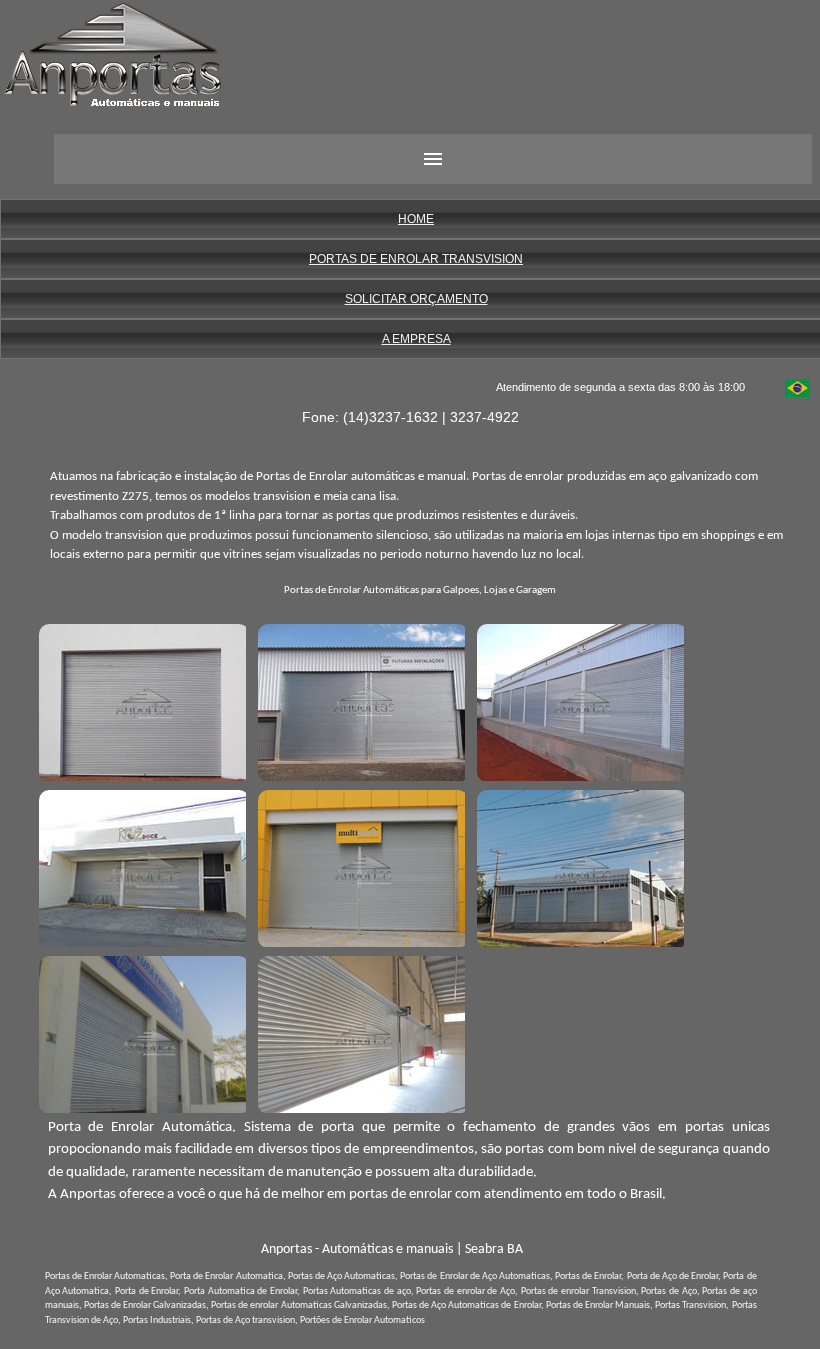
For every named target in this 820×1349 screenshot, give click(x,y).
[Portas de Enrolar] (359, 700)
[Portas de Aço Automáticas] (578, 700)
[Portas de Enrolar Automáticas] (359, 866)
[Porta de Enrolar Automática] (140, 700)
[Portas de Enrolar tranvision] (140, 866)
